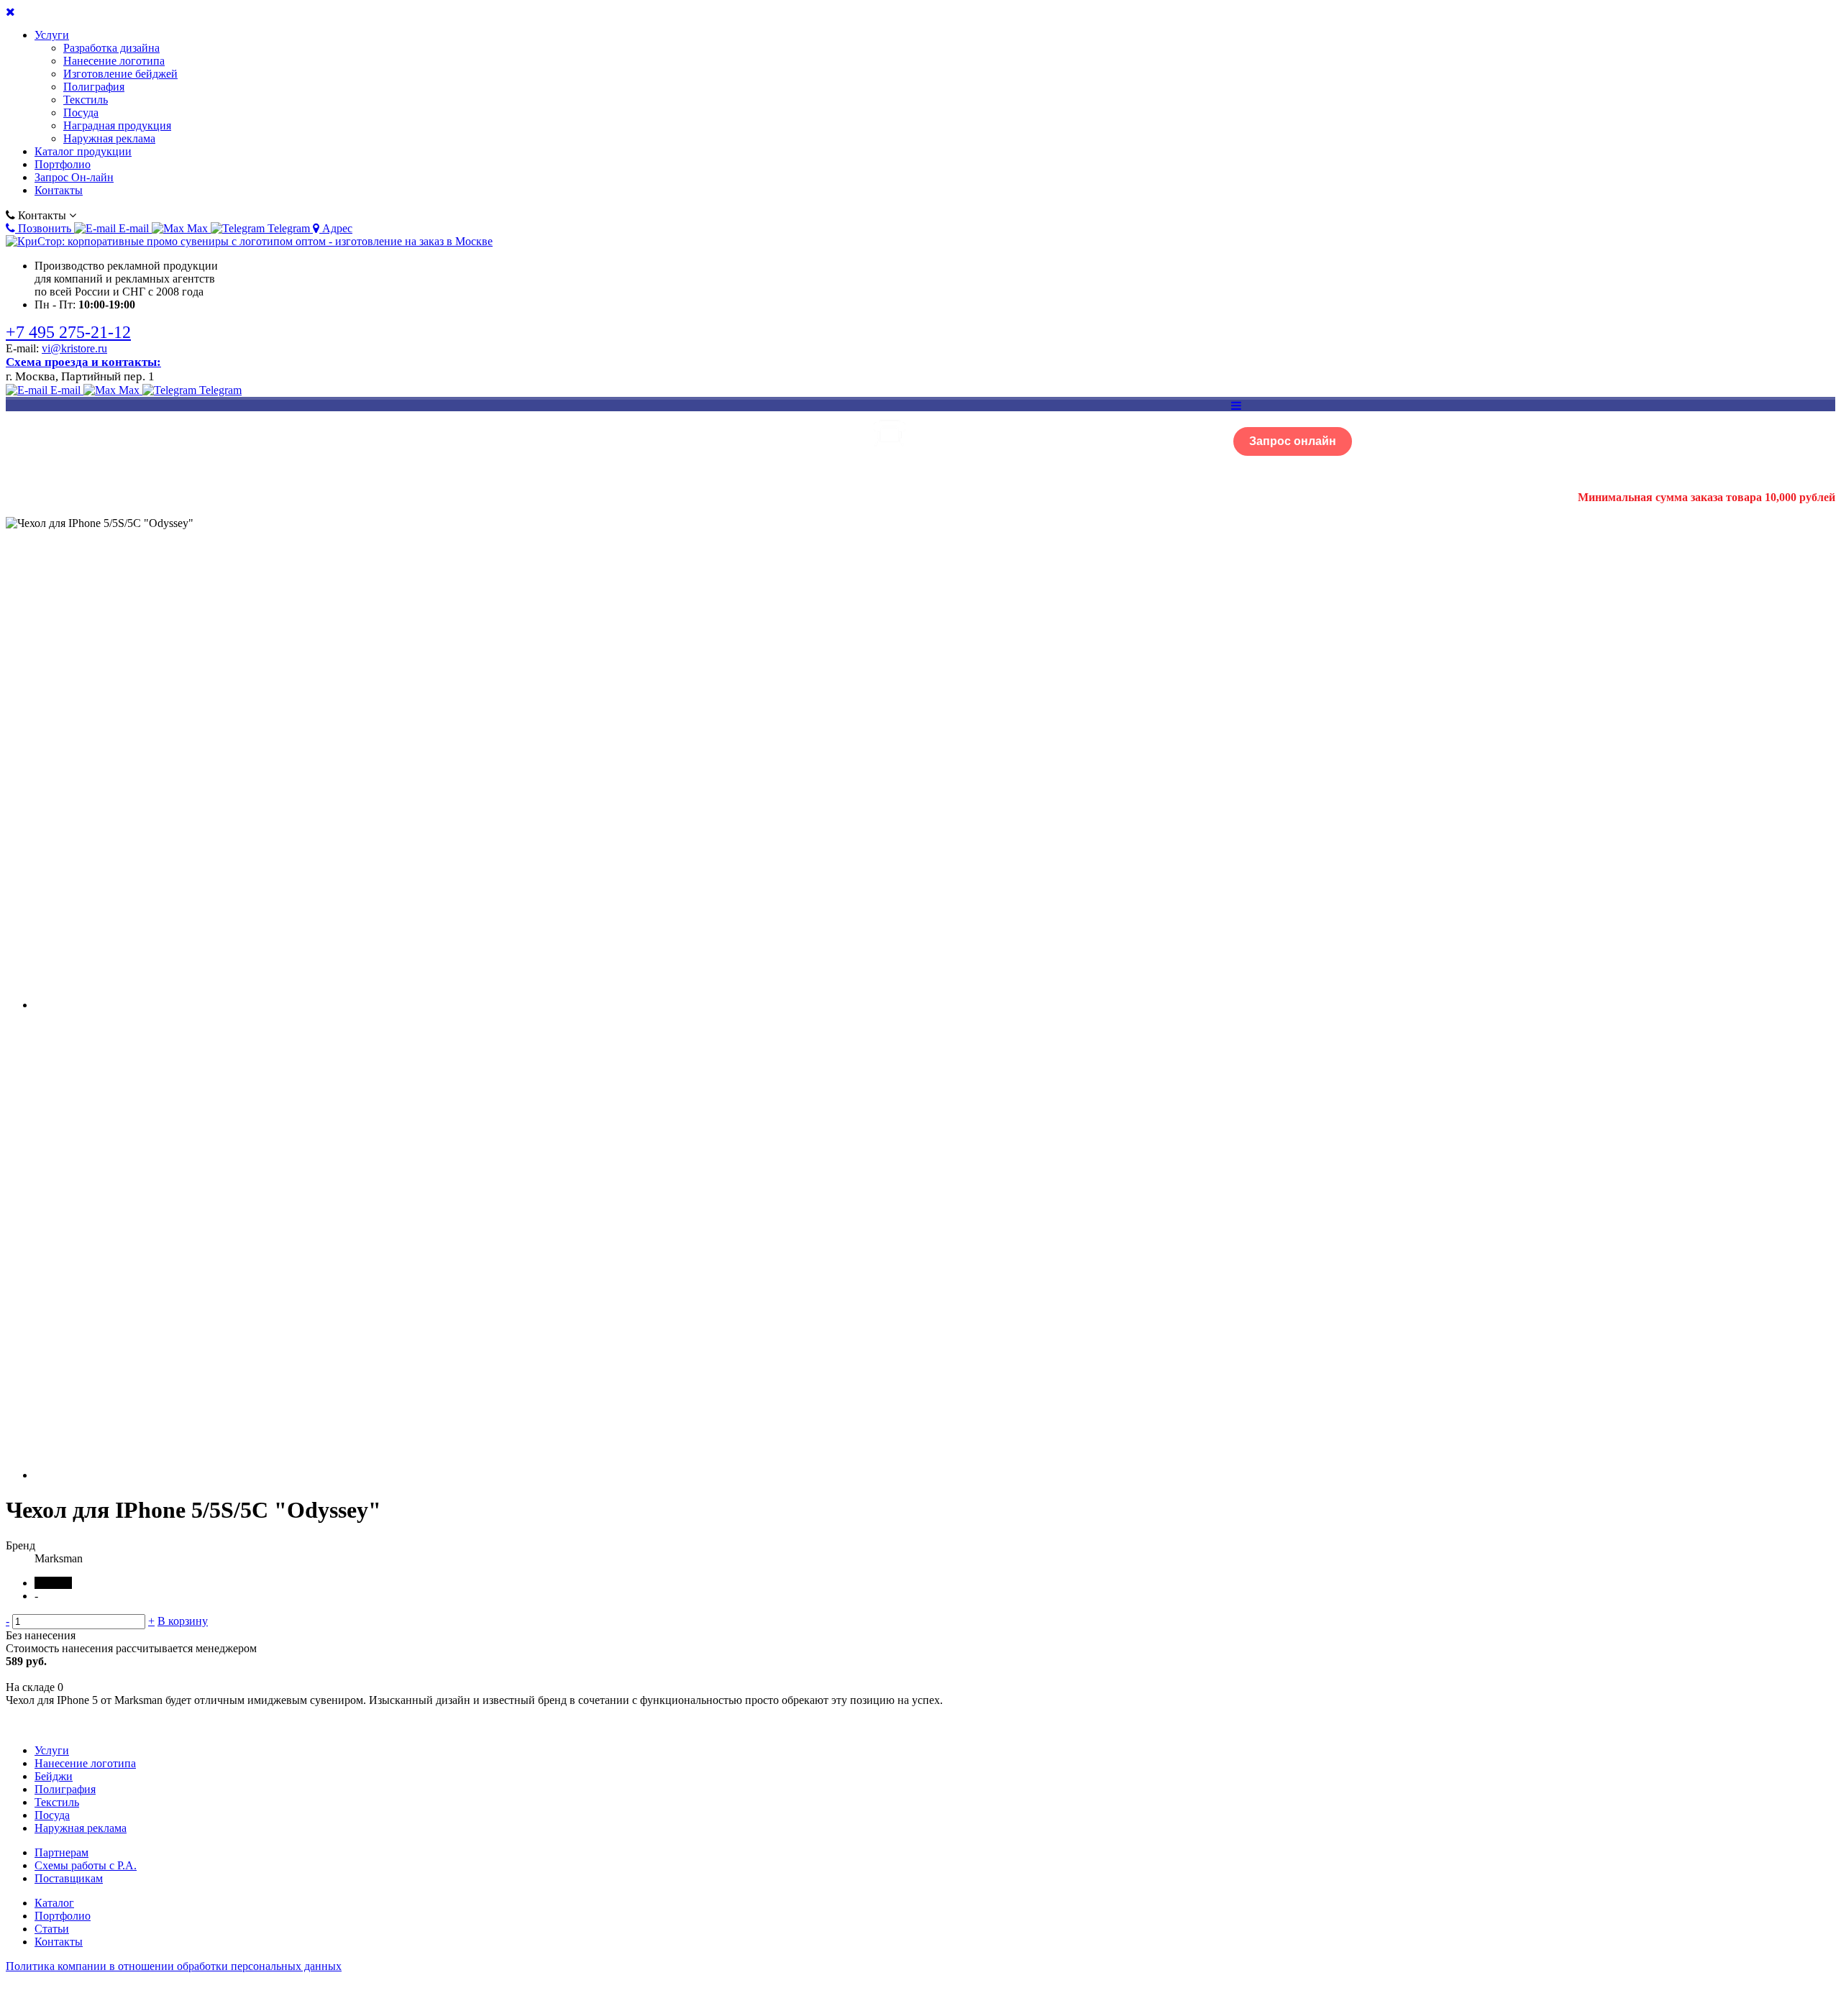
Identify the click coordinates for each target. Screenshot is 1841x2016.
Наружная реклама (109, 138)
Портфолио (63, 164)
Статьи (52, 1929)
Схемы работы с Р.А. (86, 1865)
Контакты (59, 190)
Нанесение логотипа (114, 61)
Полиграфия (94, 87)
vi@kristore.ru (74, 348)
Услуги (52, 35)
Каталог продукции (83, 151)
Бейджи (54, 1776)
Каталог (54, 1903)
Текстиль (86, 100)
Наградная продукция (117, 125)
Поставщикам (69, 1878)
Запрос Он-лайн (74, 177)
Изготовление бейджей (120, 74)
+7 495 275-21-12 (68, 332)
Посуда (81, 113)
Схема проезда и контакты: (83, 362)
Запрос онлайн (1293, 441)
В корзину (183, 1621)
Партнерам (61, 1852)
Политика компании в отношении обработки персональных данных (174, 1966)
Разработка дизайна (111, 48)
